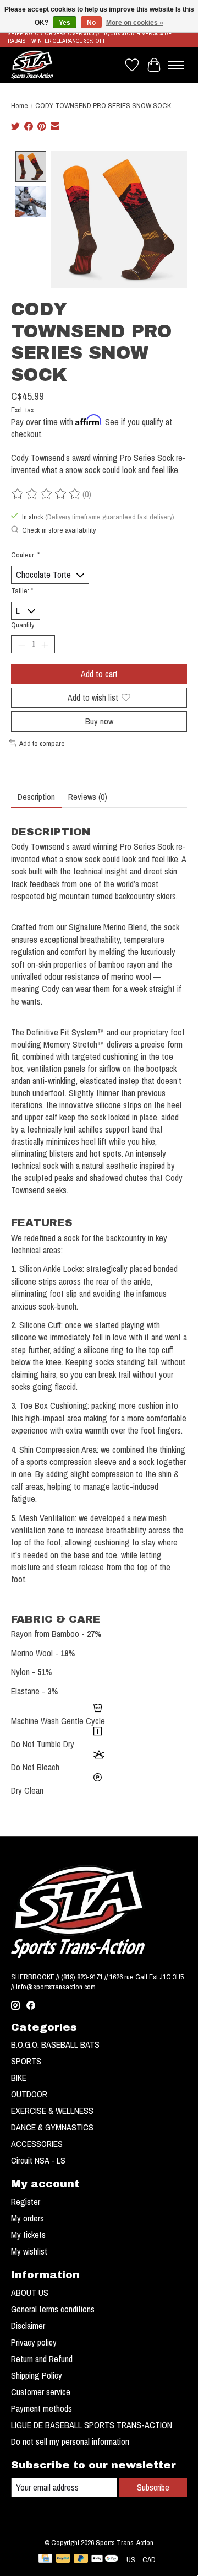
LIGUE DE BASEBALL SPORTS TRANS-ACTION (92, 2425)
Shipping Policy (37, 2375)
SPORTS (26, 2061)
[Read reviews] (47, 494)
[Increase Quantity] (45, 645)
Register (26, 2202)
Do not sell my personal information (70, 2441)
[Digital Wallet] (105, 2559)
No (91, 23)
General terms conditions (53, 2309)
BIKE (19, 2078)
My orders (28, 2218)
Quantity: (23, 625)
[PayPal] (63, 2559)
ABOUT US (30, 2293)
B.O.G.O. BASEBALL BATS (55, 2044)
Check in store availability (59, 530)
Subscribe (153, 2487)
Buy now (99, 721)
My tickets (28, 2235)
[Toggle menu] (176, 65)
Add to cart (99, 674)
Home (20, 105)
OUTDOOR (29, 2094)
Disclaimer (28, 2326)
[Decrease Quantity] (21, 645)
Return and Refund (42, 2359)
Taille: (22, 591)
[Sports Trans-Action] (32, 65)
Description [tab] (36, 797)
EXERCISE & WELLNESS (52, 2111)
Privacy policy (34, 2342)
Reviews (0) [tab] (88, 797)
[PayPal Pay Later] (81, 2559)
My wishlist (29, 2251)
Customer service (41, 2392)
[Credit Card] (45, 2559)
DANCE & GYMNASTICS (52, 2127)
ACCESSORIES (37, 2144)
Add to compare (42, 743)
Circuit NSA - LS (38, 2160)
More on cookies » (135, 23)
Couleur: (25, 555)
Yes (65, 23)
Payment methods (42, 2408)
